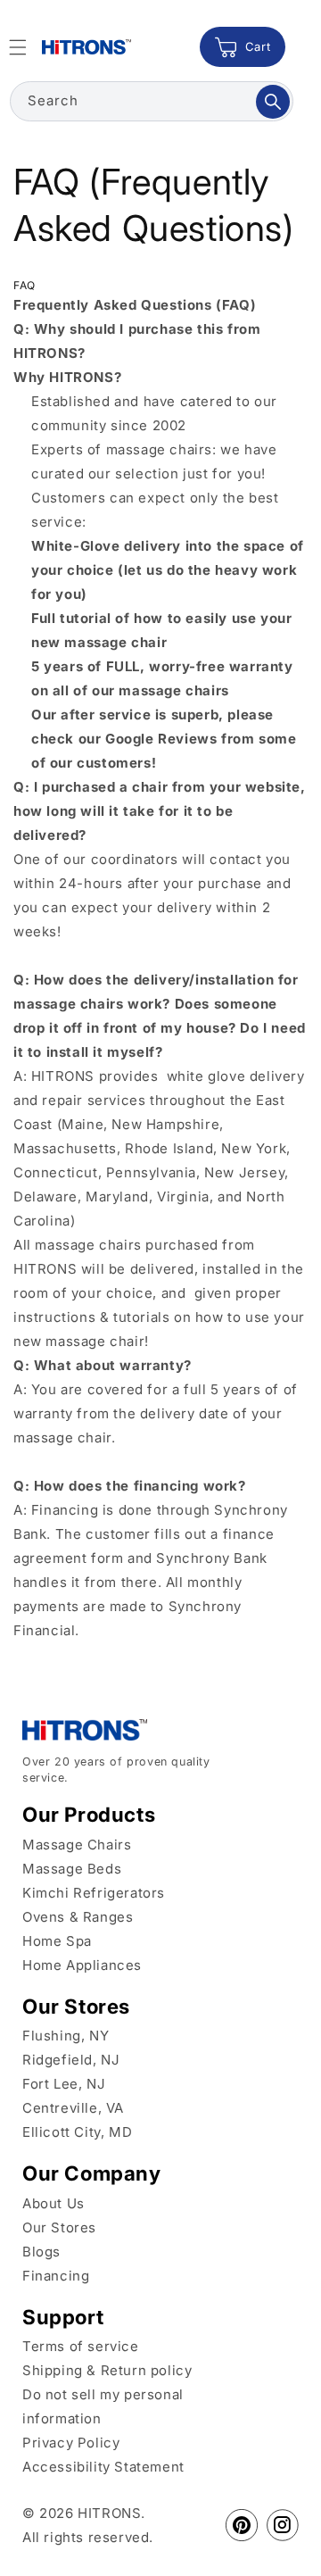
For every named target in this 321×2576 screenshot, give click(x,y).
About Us (53, 2203)
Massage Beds (72, 1869)
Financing (56, 2276)
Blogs (41, 2252)
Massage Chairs (77, 1845)
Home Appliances (82, 1965)
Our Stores (59, 2227)
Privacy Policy (71, 2443)
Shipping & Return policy (107, 2370)
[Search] (273, 102)
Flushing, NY (66, 2036)
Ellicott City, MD (77, 2132)
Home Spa (57, 1941)
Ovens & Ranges (78, 1917)
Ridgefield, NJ (71, 2060)
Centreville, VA (73, 2108)
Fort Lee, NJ (64, 2084)
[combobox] (152, 101)
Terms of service (81, 2346)
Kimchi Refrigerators (94, 1893)
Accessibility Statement (103, 2467)
